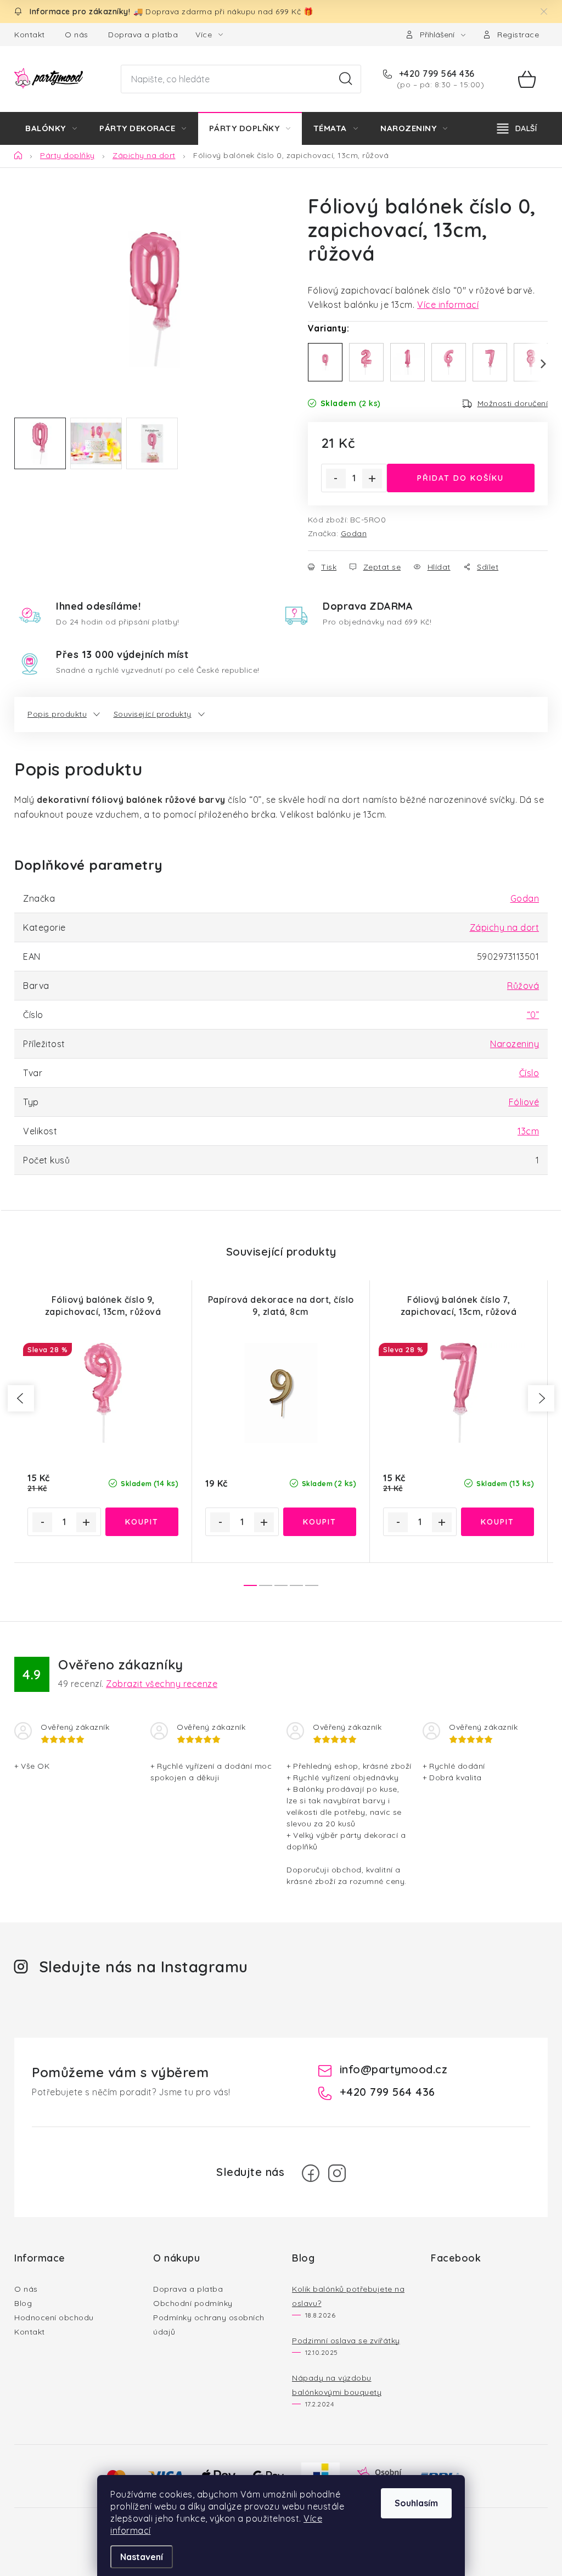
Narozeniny (515, 1044)
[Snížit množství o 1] (336, 479)
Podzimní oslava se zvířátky (346, 2341)
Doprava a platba (143, 35)
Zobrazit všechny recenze (162, 1684)
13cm (528, 1131)
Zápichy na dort (505, 927)
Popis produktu (57, 714)
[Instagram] (337, 2173)
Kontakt (30, 35)
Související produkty (153, 714)
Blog (23, 2303)
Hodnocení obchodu (54, 2318)
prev (21, 1398)
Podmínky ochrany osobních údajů (209, 2325)
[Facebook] (311, 2173)
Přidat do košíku (460, 478)
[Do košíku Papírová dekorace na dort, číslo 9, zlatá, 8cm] (320, 1522)
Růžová (523, 986)
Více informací (448, 305)
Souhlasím (416, 2503)
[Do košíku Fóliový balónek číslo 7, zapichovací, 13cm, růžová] (498, 1522)
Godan (354, 533)
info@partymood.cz (394, 2069)
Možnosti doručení (513, 403)
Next (537, 364)
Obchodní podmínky (193, 2303)
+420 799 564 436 (435, 74)
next (541, 1398)
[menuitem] (51, 128)
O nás (77, 35)
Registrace (518, 35)
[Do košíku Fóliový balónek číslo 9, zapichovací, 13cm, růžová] (142, 1522)
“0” (533, 1015)
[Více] (517, 128)
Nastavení (142, 2557)
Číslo (529, 1073)
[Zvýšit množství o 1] (372, 479)
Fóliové (524, 1102)
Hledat (346, 79)
